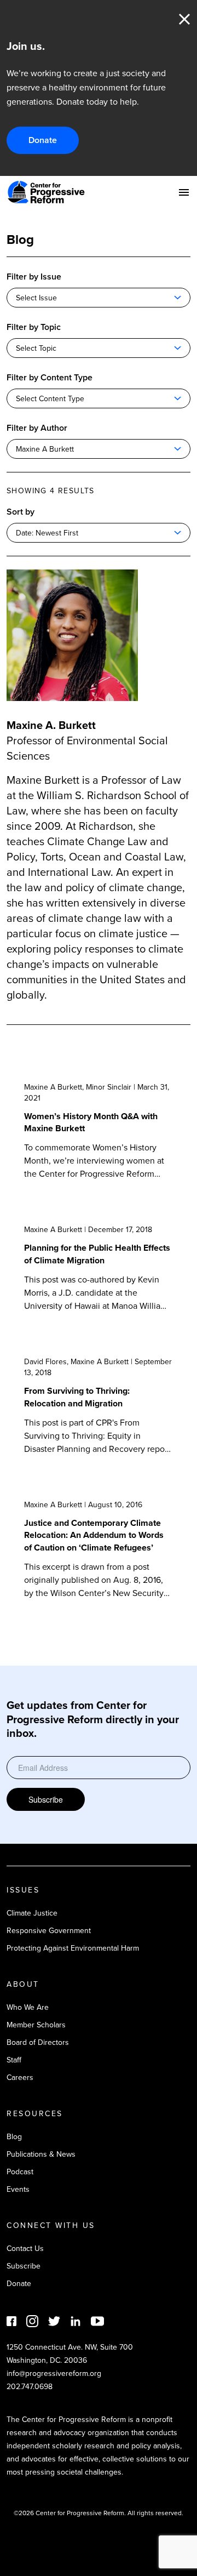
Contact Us (25, 2249)
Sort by (21, 512)
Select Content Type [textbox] (50, 399)
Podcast (20, 2172)
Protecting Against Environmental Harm (73, 1948)
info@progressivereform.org (54, 2373)
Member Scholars (36, 2025)
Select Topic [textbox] (36, 348)
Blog (14, 2137)
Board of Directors (38, 2042)
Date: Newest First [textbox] (47, 533)
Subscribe (46, 1799)
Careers (20, 2078)
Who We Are (28, 2007)
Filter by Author (37, 428)
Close (184, 19)
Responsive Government (49, 1931)
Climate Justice (32, 1913)
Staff (14, 2060)
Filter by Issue (34, 277)
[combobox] (99, 298)
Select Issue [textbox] (36, 298)
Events (18, 2189)
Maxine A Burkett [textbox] (45, 449)
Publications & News (41, 2154)
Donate (43, 140)
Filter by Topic (34, 327)
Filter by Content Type (50, 377)
